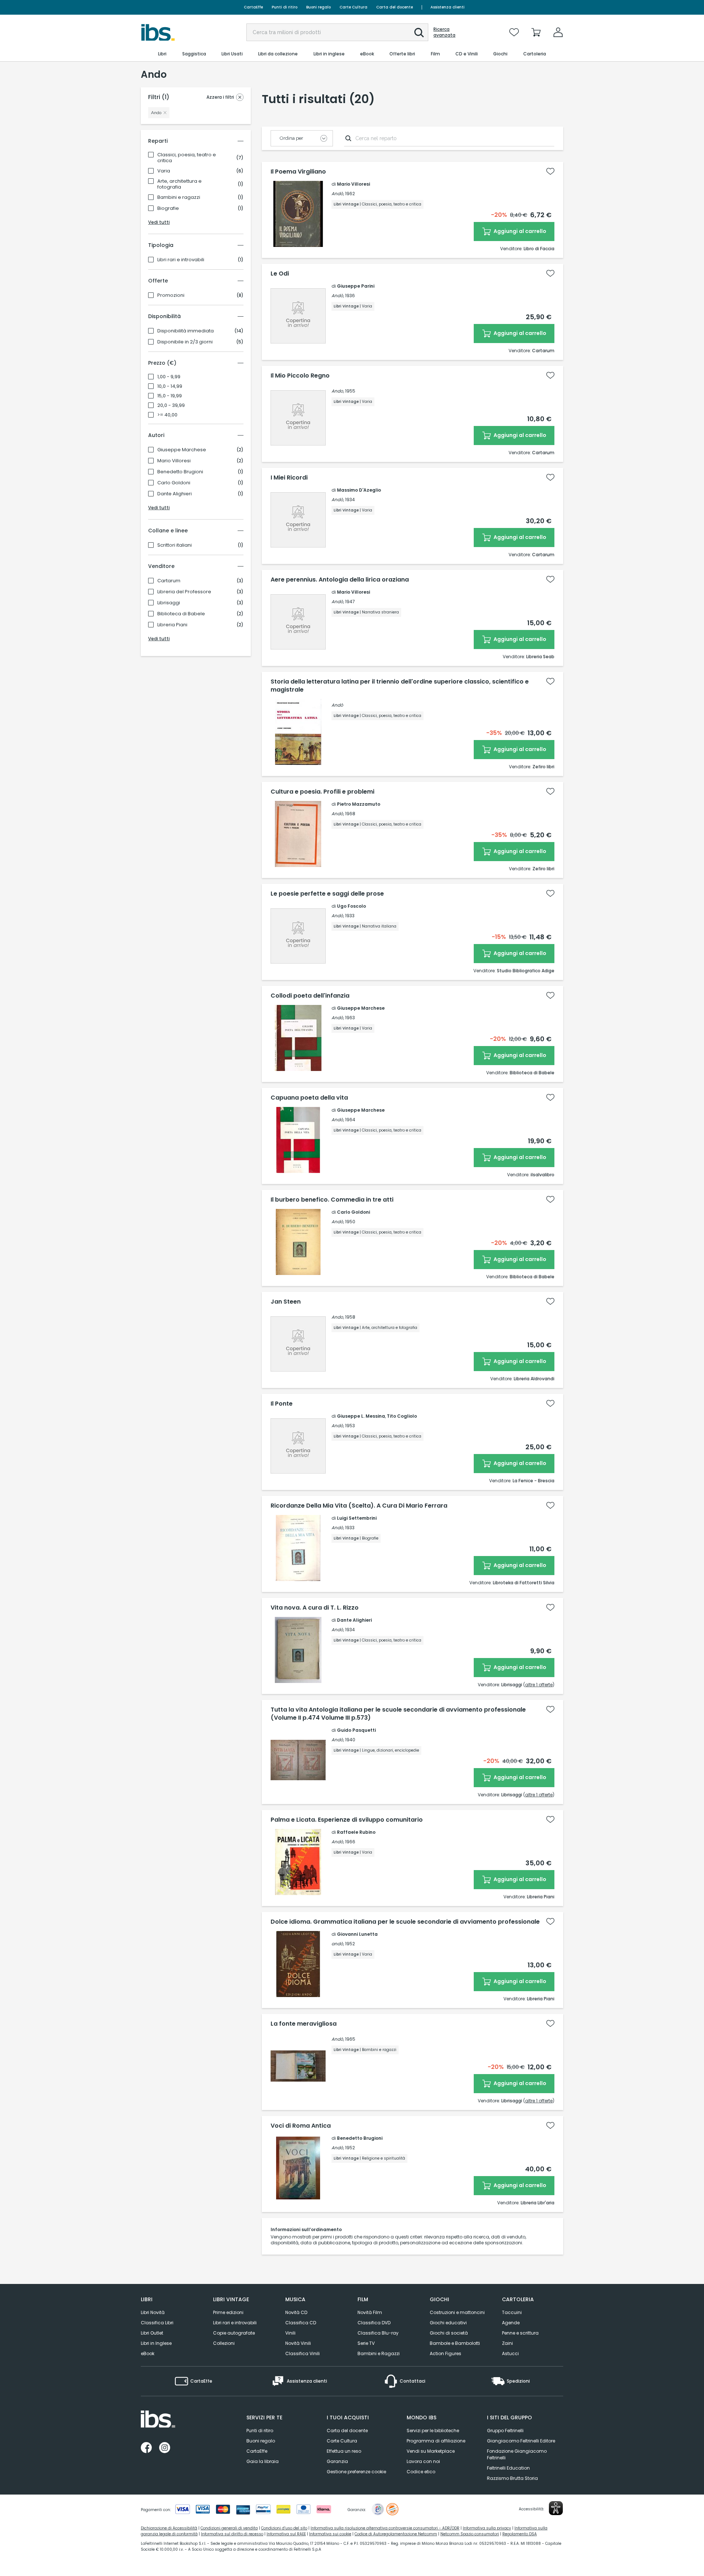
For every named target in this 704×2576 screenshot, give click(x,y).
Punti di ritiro (285, 7)
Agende (511, 2323)
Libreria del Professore (184, 592)
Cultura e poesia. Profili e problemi (322, 792)
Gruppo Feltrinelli (505, 2431)
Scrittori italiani (175, 545)
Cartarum (169, 581)
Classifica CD (301, 2323)
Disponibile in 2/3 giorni (185, 342)
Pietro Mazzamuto (359, 804)
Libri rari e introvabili (181, 260)
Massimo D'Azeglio (359, 490)
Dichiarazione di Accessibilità (169, 2528)
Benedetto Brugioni (180, 472)
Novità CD (296, 2312)
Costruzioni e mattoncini (457, 2312)
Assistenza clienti (448, 7)
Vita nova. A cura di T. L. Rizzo (315, 1608)
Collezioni (224, 2343)
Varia (164, 171)
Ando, (338, 391)
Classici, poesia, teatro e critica (187, 158)
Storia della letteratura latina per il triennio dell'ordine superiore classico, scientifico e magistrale (400, 686)
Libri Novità (153, 2312)
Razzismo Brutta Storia (512, 2478)
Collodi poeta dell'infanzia (310, 996)
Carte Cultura (353, 7)
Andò (337, 705)
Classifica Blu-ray (378, 2333)
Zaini (507, 2343)
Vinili (290, 2333)
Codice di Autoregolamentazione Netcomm (396, 2534)
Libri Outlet (152, 2333)
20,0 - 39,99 (171, 405)
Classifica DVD (374, 2323)
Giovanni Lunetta (357, 1934)
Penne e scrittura (520, 2333)
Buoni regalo (318, 7)
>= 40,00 (167, 415)
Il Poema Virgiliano (298, 172)
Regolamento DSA (520, 2534)
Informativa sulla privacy (487, 2528)
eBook (148, 2353)
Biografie (168, 208)
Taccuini (512, 2312)
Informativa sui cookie (330, 2534)
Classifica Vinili (302, 2353)
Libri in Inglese (156, 2343)
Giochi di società (449, 2333)
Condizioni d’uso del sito (284, 2528)
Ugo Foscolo (351, 906)
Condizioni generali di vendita (229, 2528)
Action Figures (445, 2353)
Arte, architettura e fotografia (179, 184)
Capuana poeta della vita (309, 1098)
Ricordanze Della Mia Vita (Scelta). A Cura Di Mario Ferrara (359, 1506)
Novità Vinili (298, 2343)
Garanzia (337, 2461)
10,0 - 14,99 (170, 386)
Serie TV (366, 2343)
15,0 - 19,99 (170, 396)
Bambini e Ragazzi (379, 2353)
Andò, (338, 194)
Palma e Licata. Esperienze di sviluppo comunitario (347, 1820)
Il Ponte (282, 1404)
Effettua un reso (344, 2451)
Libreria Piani (172, 625)
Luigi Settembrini (357, 1518)
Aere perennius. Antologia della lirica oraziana (340, 580)
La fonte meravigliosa (304, 2024)
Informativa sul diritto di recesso (232, 2534)
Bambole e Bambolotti (455, 2343)
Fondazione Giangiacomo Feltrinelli (517, 2454)
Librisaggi (169, 603)
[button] (419, 33)
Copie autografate (234, 2333)
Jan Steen (286, 1302)
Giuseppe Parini (356, 286)
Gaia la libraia (263, 2461)
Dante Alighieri (175, 494)
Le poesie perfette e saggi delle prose (327, 894)
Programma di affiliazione (436, 2441)
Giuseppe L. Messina (361, 1416)
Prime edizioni (228, 2312)
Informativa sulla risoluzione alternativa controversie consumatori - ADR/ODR (385, 2528)
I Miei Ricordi (289, 478)
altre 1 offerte (539, 1685)
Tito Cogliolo (402, 1416)
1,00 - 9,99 (169, 377)
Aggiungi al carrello (519, 231)
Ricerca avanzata (444, 32)
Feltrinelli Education (508, 2468)
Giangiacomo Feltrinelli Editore (521, 2441)
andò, (338, 1944)
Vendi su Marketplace (431, 2451)
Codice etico (421, 2472)
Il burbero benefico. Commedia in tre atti (332, 1200)
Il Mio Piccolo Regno (300, 376)
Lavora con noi (423, 2461)
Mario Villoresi (174, 461)
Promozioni (171, 295)
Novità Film (370, 2312)
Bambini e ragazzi (179, 197)
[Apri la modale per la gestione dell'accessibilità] (556, 2508)
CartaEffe (253, 7)
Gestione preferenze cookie (356, 2472)
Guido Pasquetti (356, 1730)
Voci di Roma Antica (301, 2126)
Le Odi (280, 274)
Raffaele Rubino (356, 1832)
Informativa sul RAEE (286, 2534)
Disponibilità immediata (186, 331)
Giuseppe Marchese (182, 450)
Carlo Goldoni (174, 483)
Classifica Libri (157, 2323)
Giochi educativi (448, 2323)
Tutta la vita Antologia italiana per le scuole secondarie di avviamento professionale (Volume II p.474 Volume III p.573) (398, 1714)
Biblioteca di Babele (181, 614)
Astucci (510, 2353)
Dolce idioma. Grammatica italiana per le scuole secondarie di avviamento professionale (405, 1922)
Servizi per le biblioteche (433, 2431)
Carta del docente (395, 7)
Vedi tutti (159, 222)
